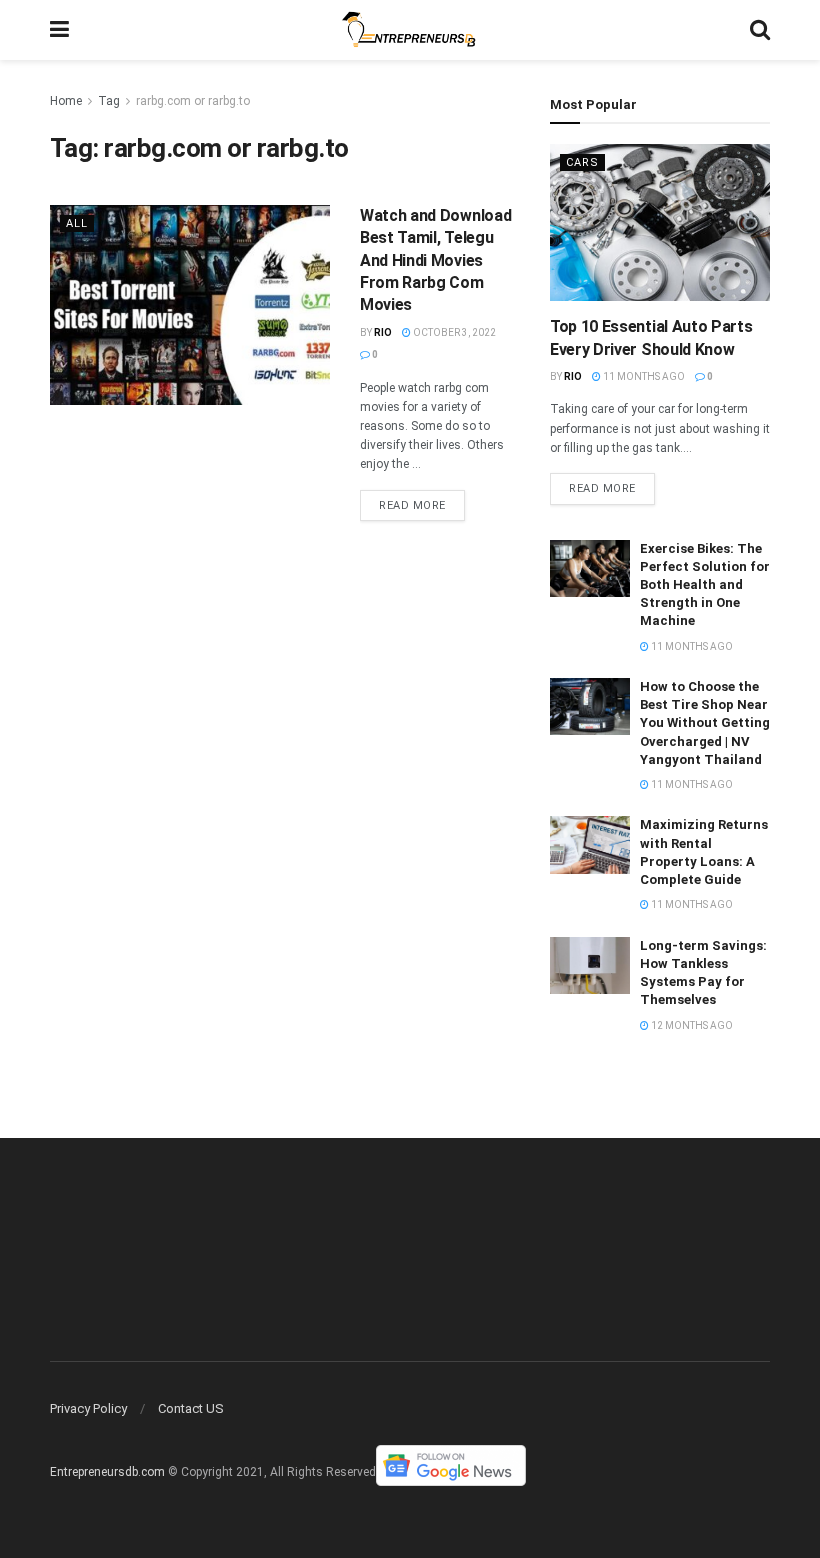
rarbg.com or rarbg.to (193, 101)
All (77, 223)
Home (66, 101)
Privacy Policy (88, 1408)
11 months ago (643, 376)
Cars (582, 162)
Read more (412, 505)
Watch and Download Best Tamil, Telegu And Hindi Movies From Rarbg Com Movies (435, 260)
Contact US (191, 1408)
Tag (109, 101)
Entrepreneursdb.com (107, 1473)
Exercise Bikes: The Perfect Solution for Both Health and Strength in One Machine (705, 585)
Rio (383, 332)
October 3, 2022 (453, 332)
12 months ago (691, 1025)
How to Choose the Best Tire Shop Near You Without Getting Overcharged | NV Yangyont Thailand (705, 723)
